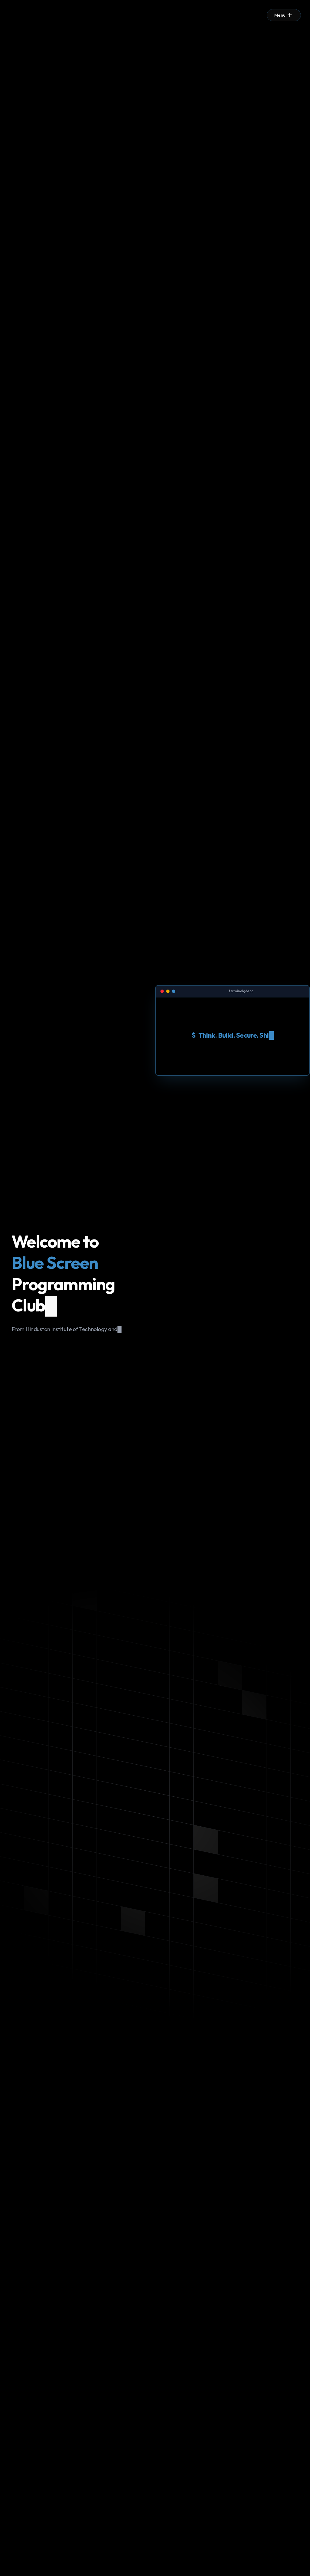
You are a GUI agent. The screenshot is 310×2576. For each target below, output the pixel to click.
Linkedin (101, 1345)
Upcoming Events (43, 1345)
